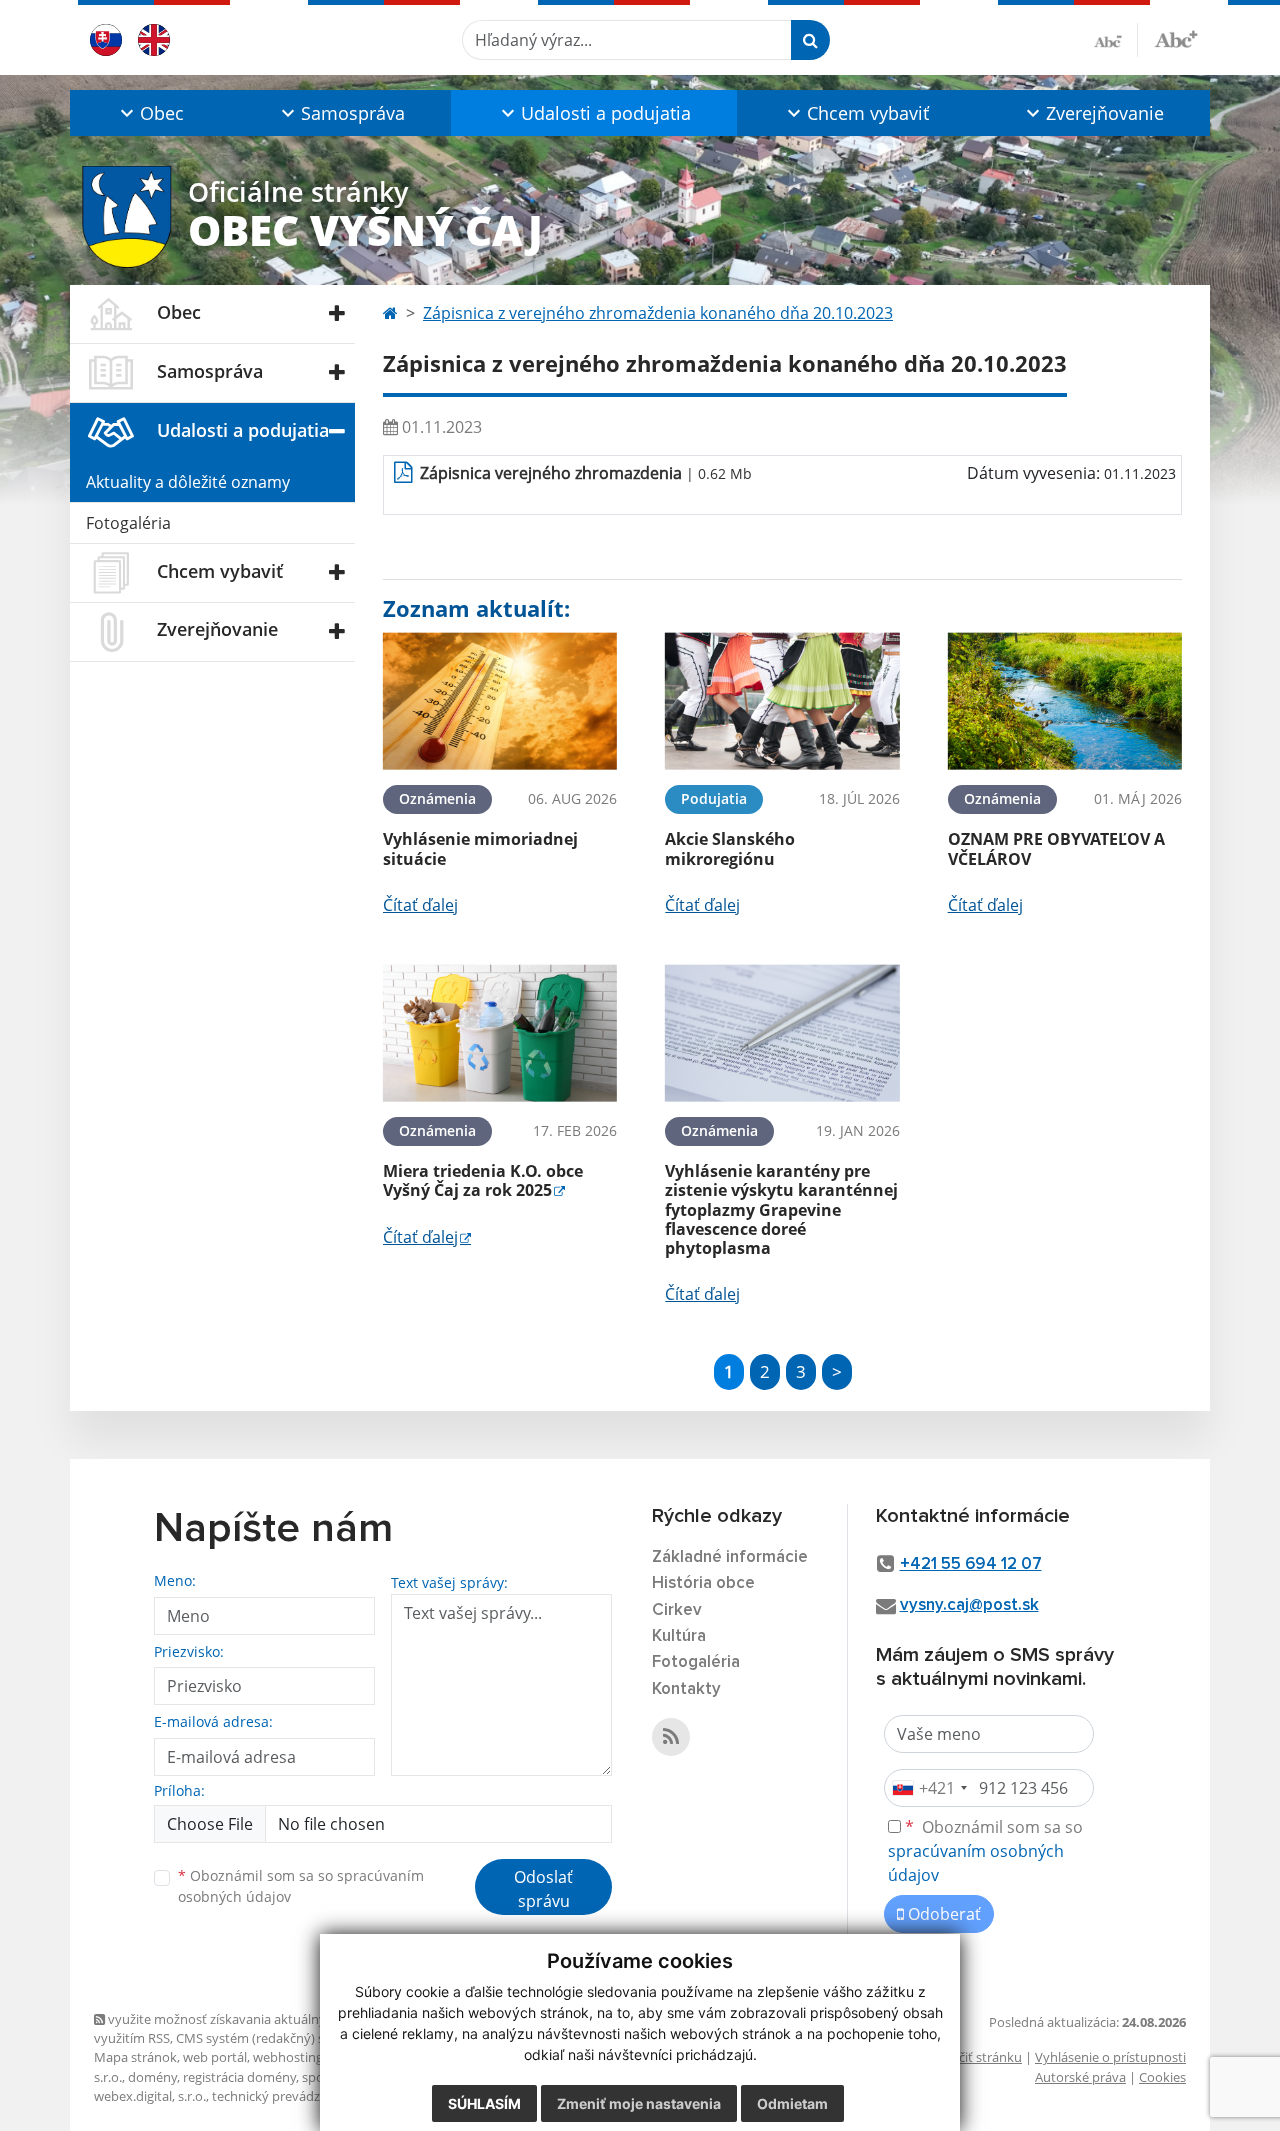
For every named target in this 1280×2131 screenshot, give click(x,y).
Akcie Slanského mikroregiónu (730, 848)
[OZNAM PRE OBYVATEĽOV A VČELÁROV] (1065, 701)
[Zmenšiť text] (1116, 40)
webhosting (288, 2057)
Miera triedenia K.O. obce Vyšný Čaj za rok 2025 (483, 1180)
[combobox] (929, 1788)
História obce (703, 1583)
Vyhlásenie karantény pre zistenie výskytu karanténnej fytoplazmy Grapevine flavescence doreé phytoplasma (781, 1209)
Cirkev (677, 1610)
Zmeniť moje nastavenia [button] (639, 2103)
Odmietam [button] (792, 2103)
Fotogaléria (128, 523)
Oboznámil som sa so (301, 1886)
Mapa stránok (135, 2057)
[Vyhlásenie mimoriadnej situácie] (500, 701)
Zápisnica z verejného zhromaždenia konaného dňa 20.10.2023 (658, 313)
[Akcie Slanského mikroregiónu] (782, 701)
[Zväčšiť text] (1176, 37)
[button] (150, 113)
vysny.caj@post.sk (969, 1605)
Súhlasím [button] (484, 2103)
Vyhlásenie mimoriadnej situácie (480, 848)
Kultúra (679, 1636)
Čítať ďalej (420, 905)
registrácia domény (239, 2077)
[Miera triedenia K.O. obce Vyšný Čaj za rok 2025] (500, 1033)
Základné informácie (730, 1557)
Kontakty (686, 1689)
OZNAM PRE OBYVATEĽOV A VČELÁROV (1056, 848)
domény (152, 2077)
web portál (215, 2057)
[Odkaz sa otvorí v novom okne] (671, 1737)
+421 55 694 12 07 (971, 1564)
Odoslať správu (543, 1889)
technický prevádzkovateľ (288, 2096)
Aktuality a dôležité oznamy (188, 482)
